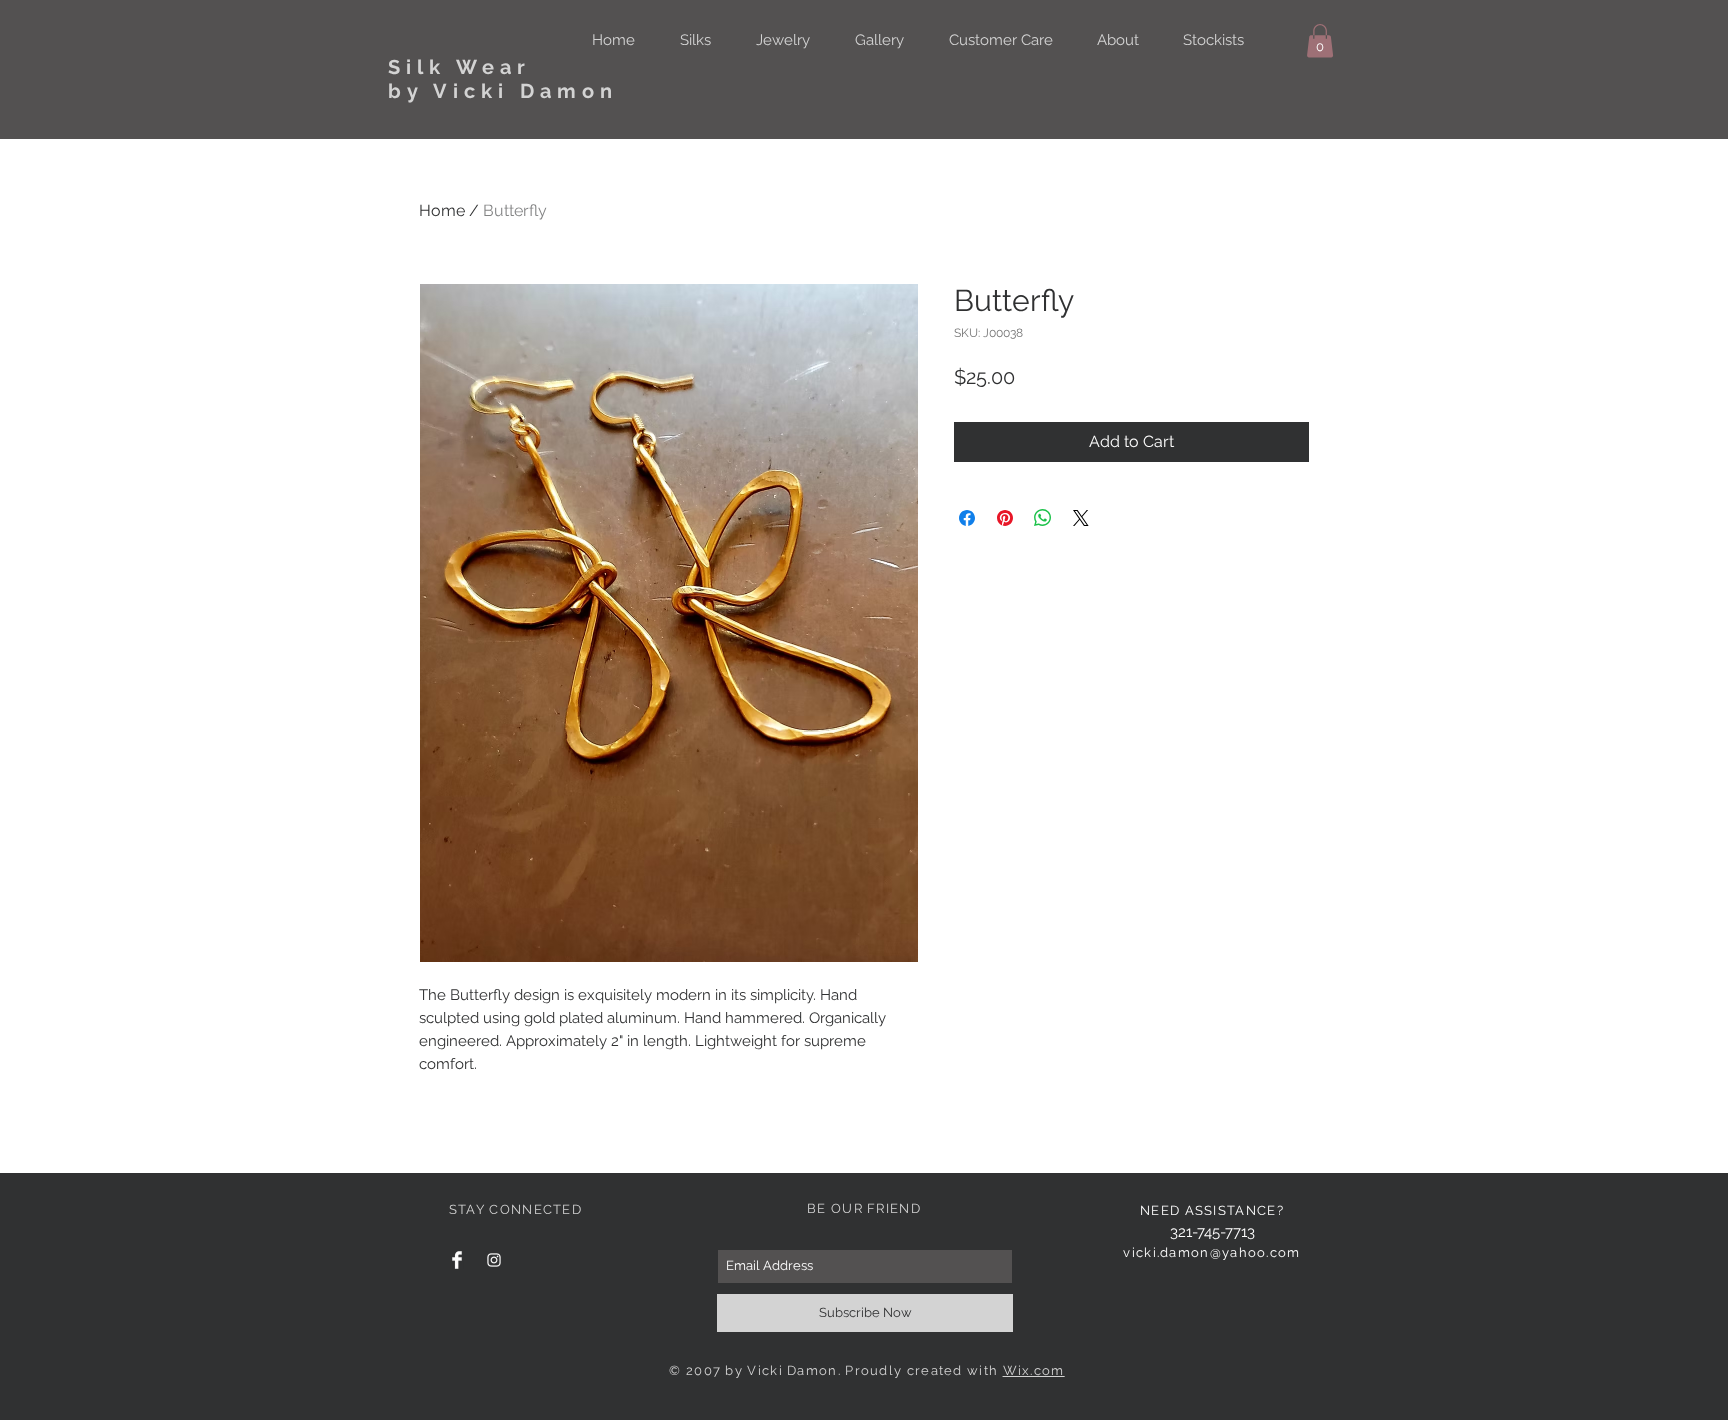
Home (442, 210)
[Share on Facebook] (967, 518)
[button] (1320, 40)
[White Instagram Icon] (494, 1260)
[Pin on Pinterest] (1005, 518)
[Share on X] (1081, 518)
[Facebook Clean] (457, 1260)
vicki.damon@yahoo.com (1211, 1252)
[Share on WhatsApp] (1043, 518)
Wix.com (1034, 1370)
